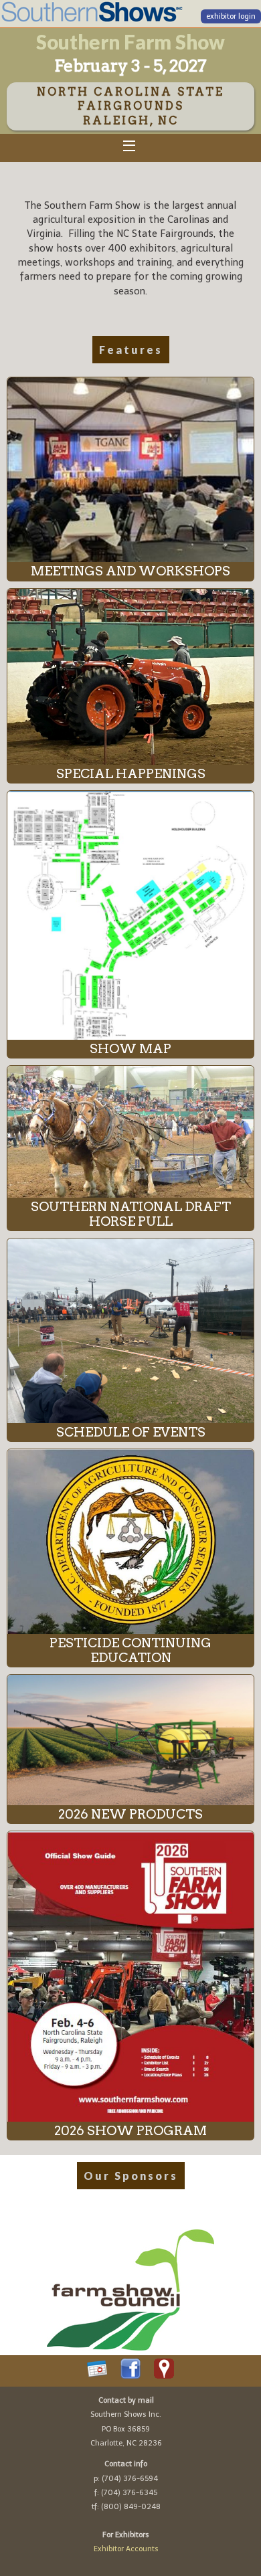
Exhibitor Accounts (126, 2549)
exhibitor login (231, 16)
